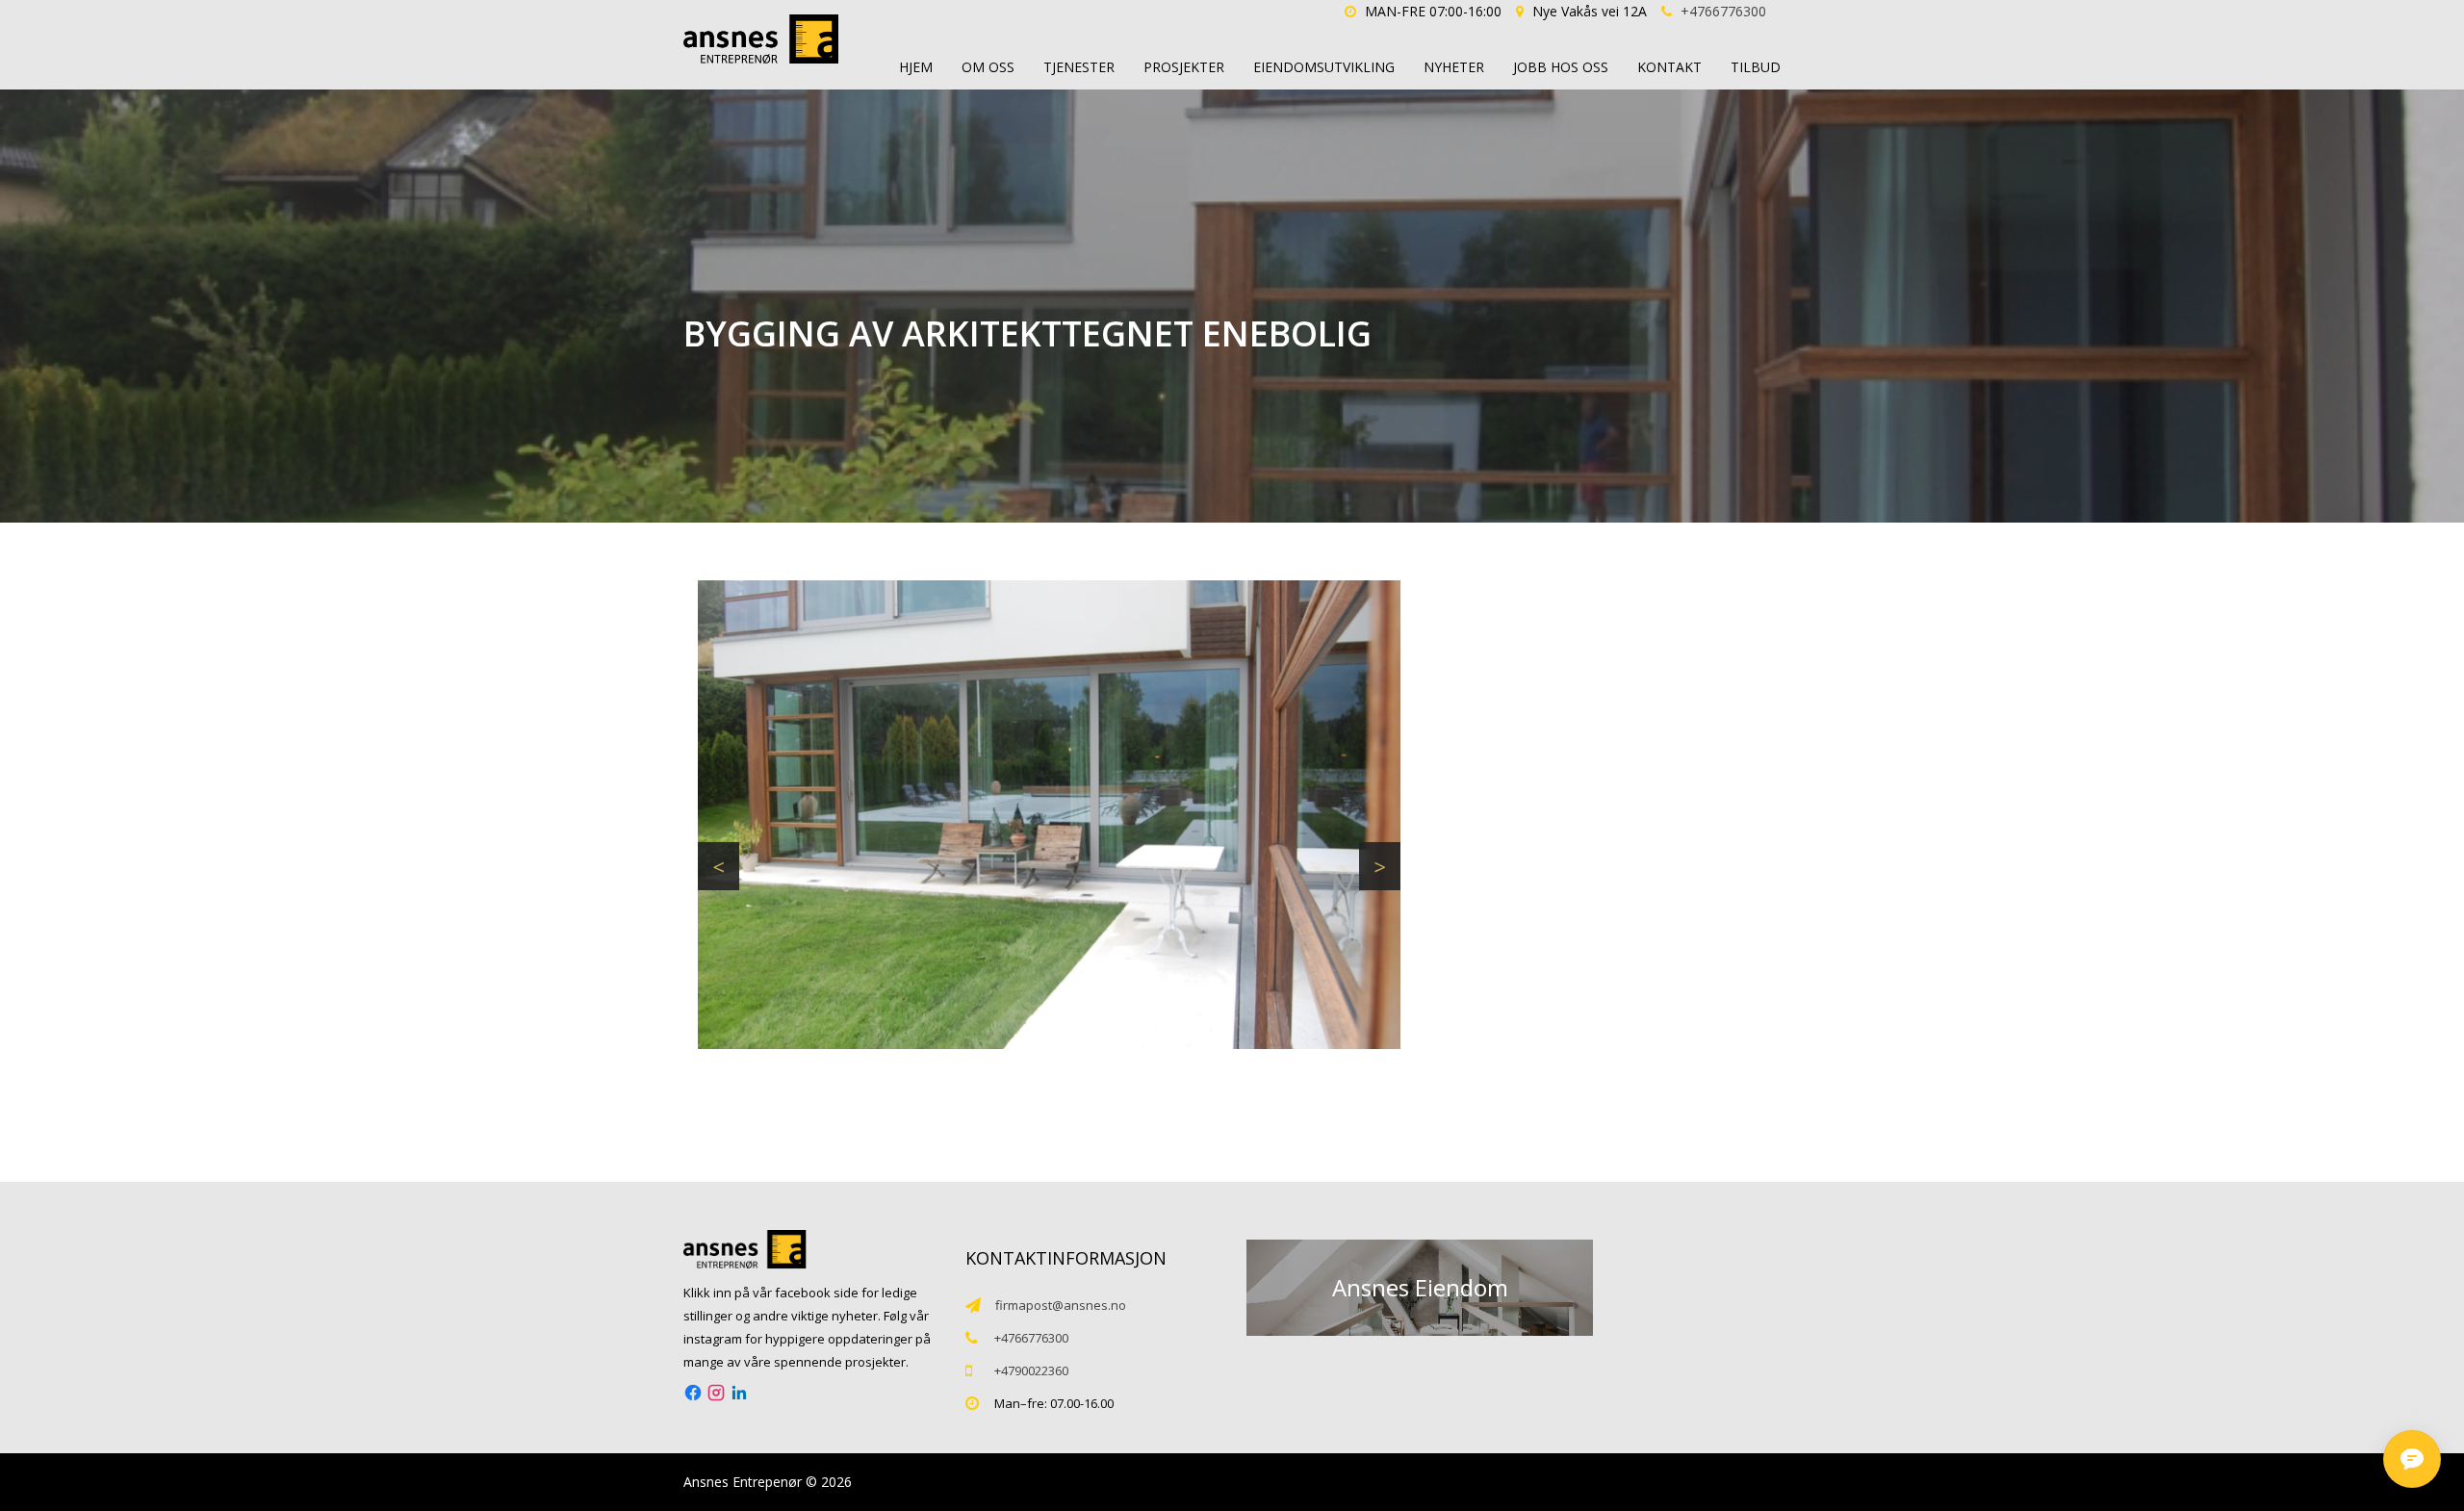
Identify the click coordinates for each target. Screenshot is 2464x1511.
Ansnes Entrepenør (743, 1482)
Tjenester (1079, 67)
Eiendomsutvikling (1324, 67)
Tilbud (1756, 67)
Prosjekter (1184, 67)
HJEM (916, 67)
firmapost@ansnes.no (1061, 1305)
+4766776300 (1723, 11)
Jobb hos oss (1561, 67)
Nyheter (1454, 67)
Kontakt (1669, 67)
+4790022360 (1031, 1370)
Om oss (988, 67)
